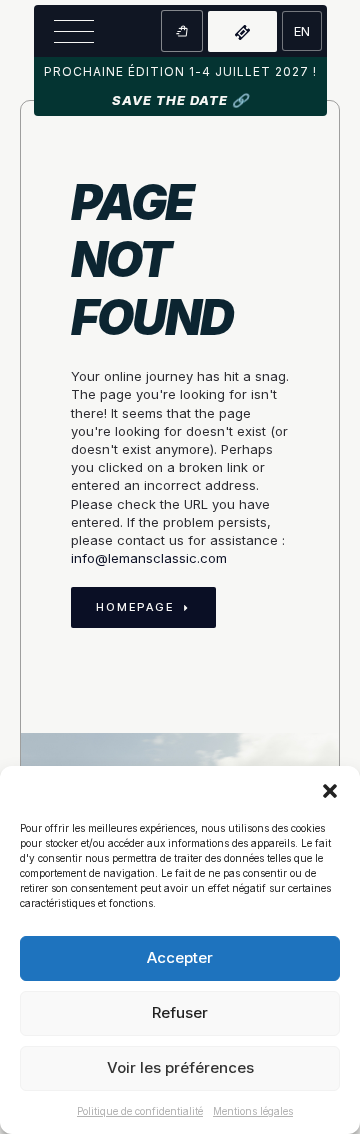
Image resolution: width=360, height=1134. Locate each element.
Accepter (180, 957)
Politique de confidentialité (140, 1111)
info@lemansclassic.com (149, 558)
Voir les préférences (180, 1067)
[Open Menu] (74, 31)
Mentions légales (253, 1111)
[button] (330, 791)
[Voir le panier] (182, 31)
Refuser (180, 1012)
